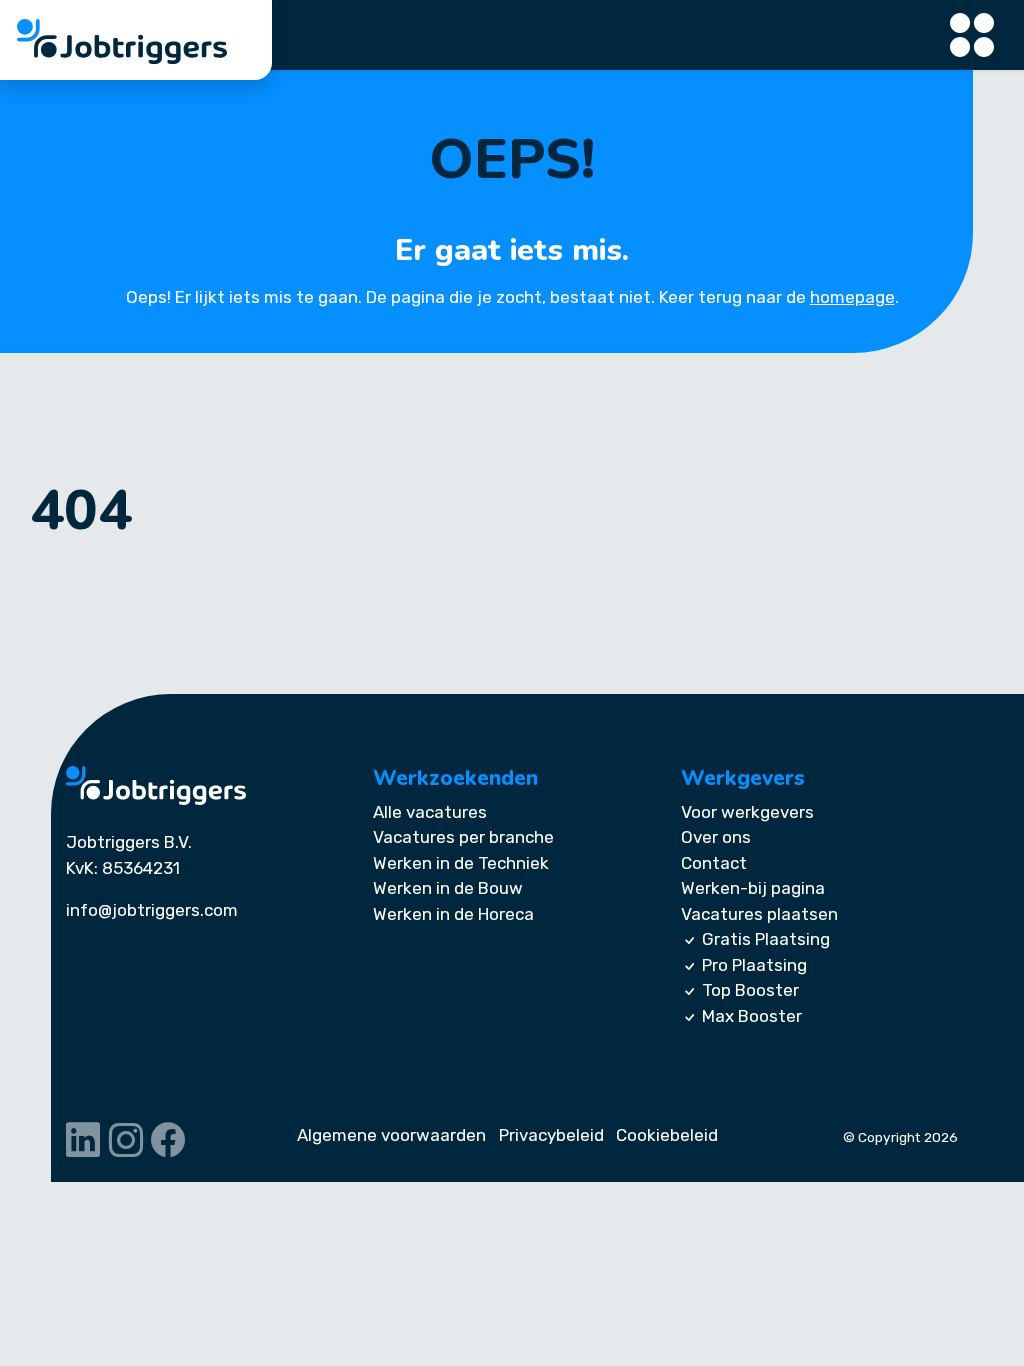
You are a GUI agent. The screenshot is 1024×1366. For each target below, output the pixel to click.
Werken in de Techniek (461, 863)
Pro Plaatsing (754, 965)
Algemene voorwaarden (391, 1135)
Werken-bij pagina (753, 888)
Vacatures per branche (463, 837)
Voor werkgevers (747, 812)
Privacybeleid (551, 1135)
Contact (714, 863)
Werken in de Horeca (453, 914)
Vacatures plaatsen (759, 914)
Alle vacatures (430, 812)
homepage (852, 297)
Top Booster (750, 990)
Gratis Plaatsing (766, 939)
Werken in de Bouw (448, 888)
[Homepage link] (156, 785)
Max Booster (752, 1016)
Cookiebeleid (667, 1135)
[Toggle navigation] (973, 35)
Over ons (716, 837)
